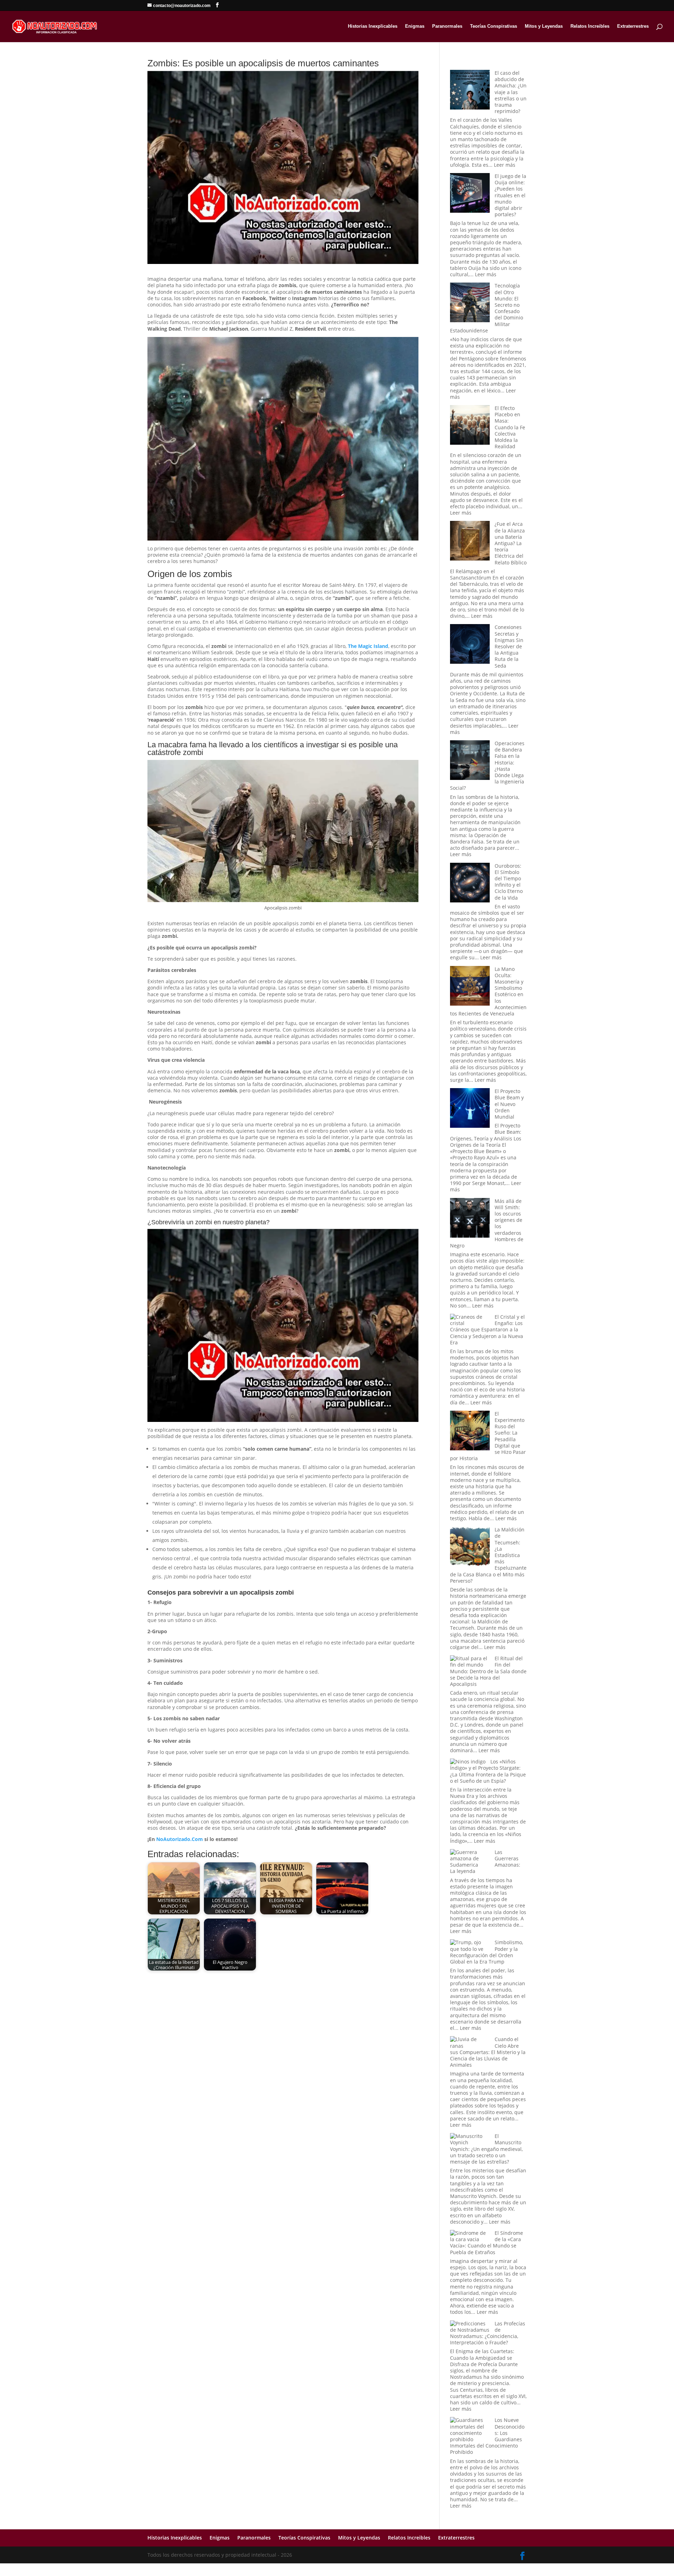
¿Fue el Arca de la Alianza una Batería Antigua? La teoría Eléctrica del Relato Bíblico (511, 543)
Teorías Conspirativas (494, 26)
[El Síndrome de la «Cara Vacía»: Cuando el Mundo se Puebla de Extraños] (470, 2236)
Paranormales (447, 26)
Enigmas (415, 26)
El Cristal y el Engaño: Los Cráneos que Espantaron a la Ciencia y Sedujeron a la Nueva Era (487, 1330)
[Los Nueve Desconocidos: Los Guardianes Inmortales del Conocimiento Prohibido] (470, 2430)
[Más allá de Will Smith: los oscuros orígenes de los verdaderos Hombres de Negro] (470, 1219)
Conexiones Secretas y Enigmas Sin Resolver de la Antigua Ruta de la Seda (509, 646)
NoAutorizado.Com (180, 1839)
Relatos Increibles (590, 26)
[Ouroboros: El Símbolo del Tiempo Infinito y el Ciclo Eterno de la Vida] (470, 883)
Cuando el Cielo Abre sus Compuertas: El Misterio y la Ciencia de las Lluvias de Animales (488, 2052)
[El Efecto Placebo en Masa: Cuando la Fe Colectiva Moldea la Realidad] (470, 426)
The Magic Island (368, 646)
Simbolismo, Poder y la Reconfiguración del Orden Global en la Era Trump (487, 1952)
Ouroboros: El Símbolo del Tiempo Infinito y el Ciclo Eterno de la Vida (509, 882)
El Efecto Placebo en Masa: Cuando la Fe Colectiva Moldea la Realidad (510, 427)
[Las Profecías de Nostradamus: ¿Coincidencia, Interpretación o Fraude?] (470, 2327)
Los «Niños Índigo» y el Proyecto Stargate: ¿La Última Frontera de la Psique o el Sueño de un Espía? (488, 1771)
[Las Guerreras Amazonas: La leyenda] (470, 1859)
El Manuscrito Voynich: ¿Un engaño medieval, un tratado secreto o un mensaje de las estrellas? (486, 2149)
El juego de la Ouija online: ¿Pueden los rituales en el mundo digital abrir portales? (510, 195)
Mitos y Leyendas (544, 26)
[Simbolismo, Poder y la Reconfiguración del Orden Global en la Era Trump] (470, 1946)
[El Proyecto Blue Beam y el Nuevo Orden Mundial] (470, 1109)
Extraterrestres (633, 26)
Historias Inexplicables (373, 26)
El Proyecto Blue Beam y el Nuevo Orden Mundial (509, 1104)
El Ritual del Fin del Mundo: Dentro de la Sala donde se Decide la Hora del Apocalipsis (488, 1671)
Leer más (505, 165)
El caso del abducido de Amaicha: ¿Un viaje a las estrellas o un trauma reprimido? (511, 92)
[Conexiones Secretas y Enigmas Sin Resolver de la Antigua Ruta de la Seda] (470, 645)
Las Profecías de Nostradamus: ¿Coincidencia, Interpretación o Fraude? (488, 2333)
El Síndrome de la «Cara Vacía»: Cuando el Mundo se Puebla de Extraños (487, 2243)
